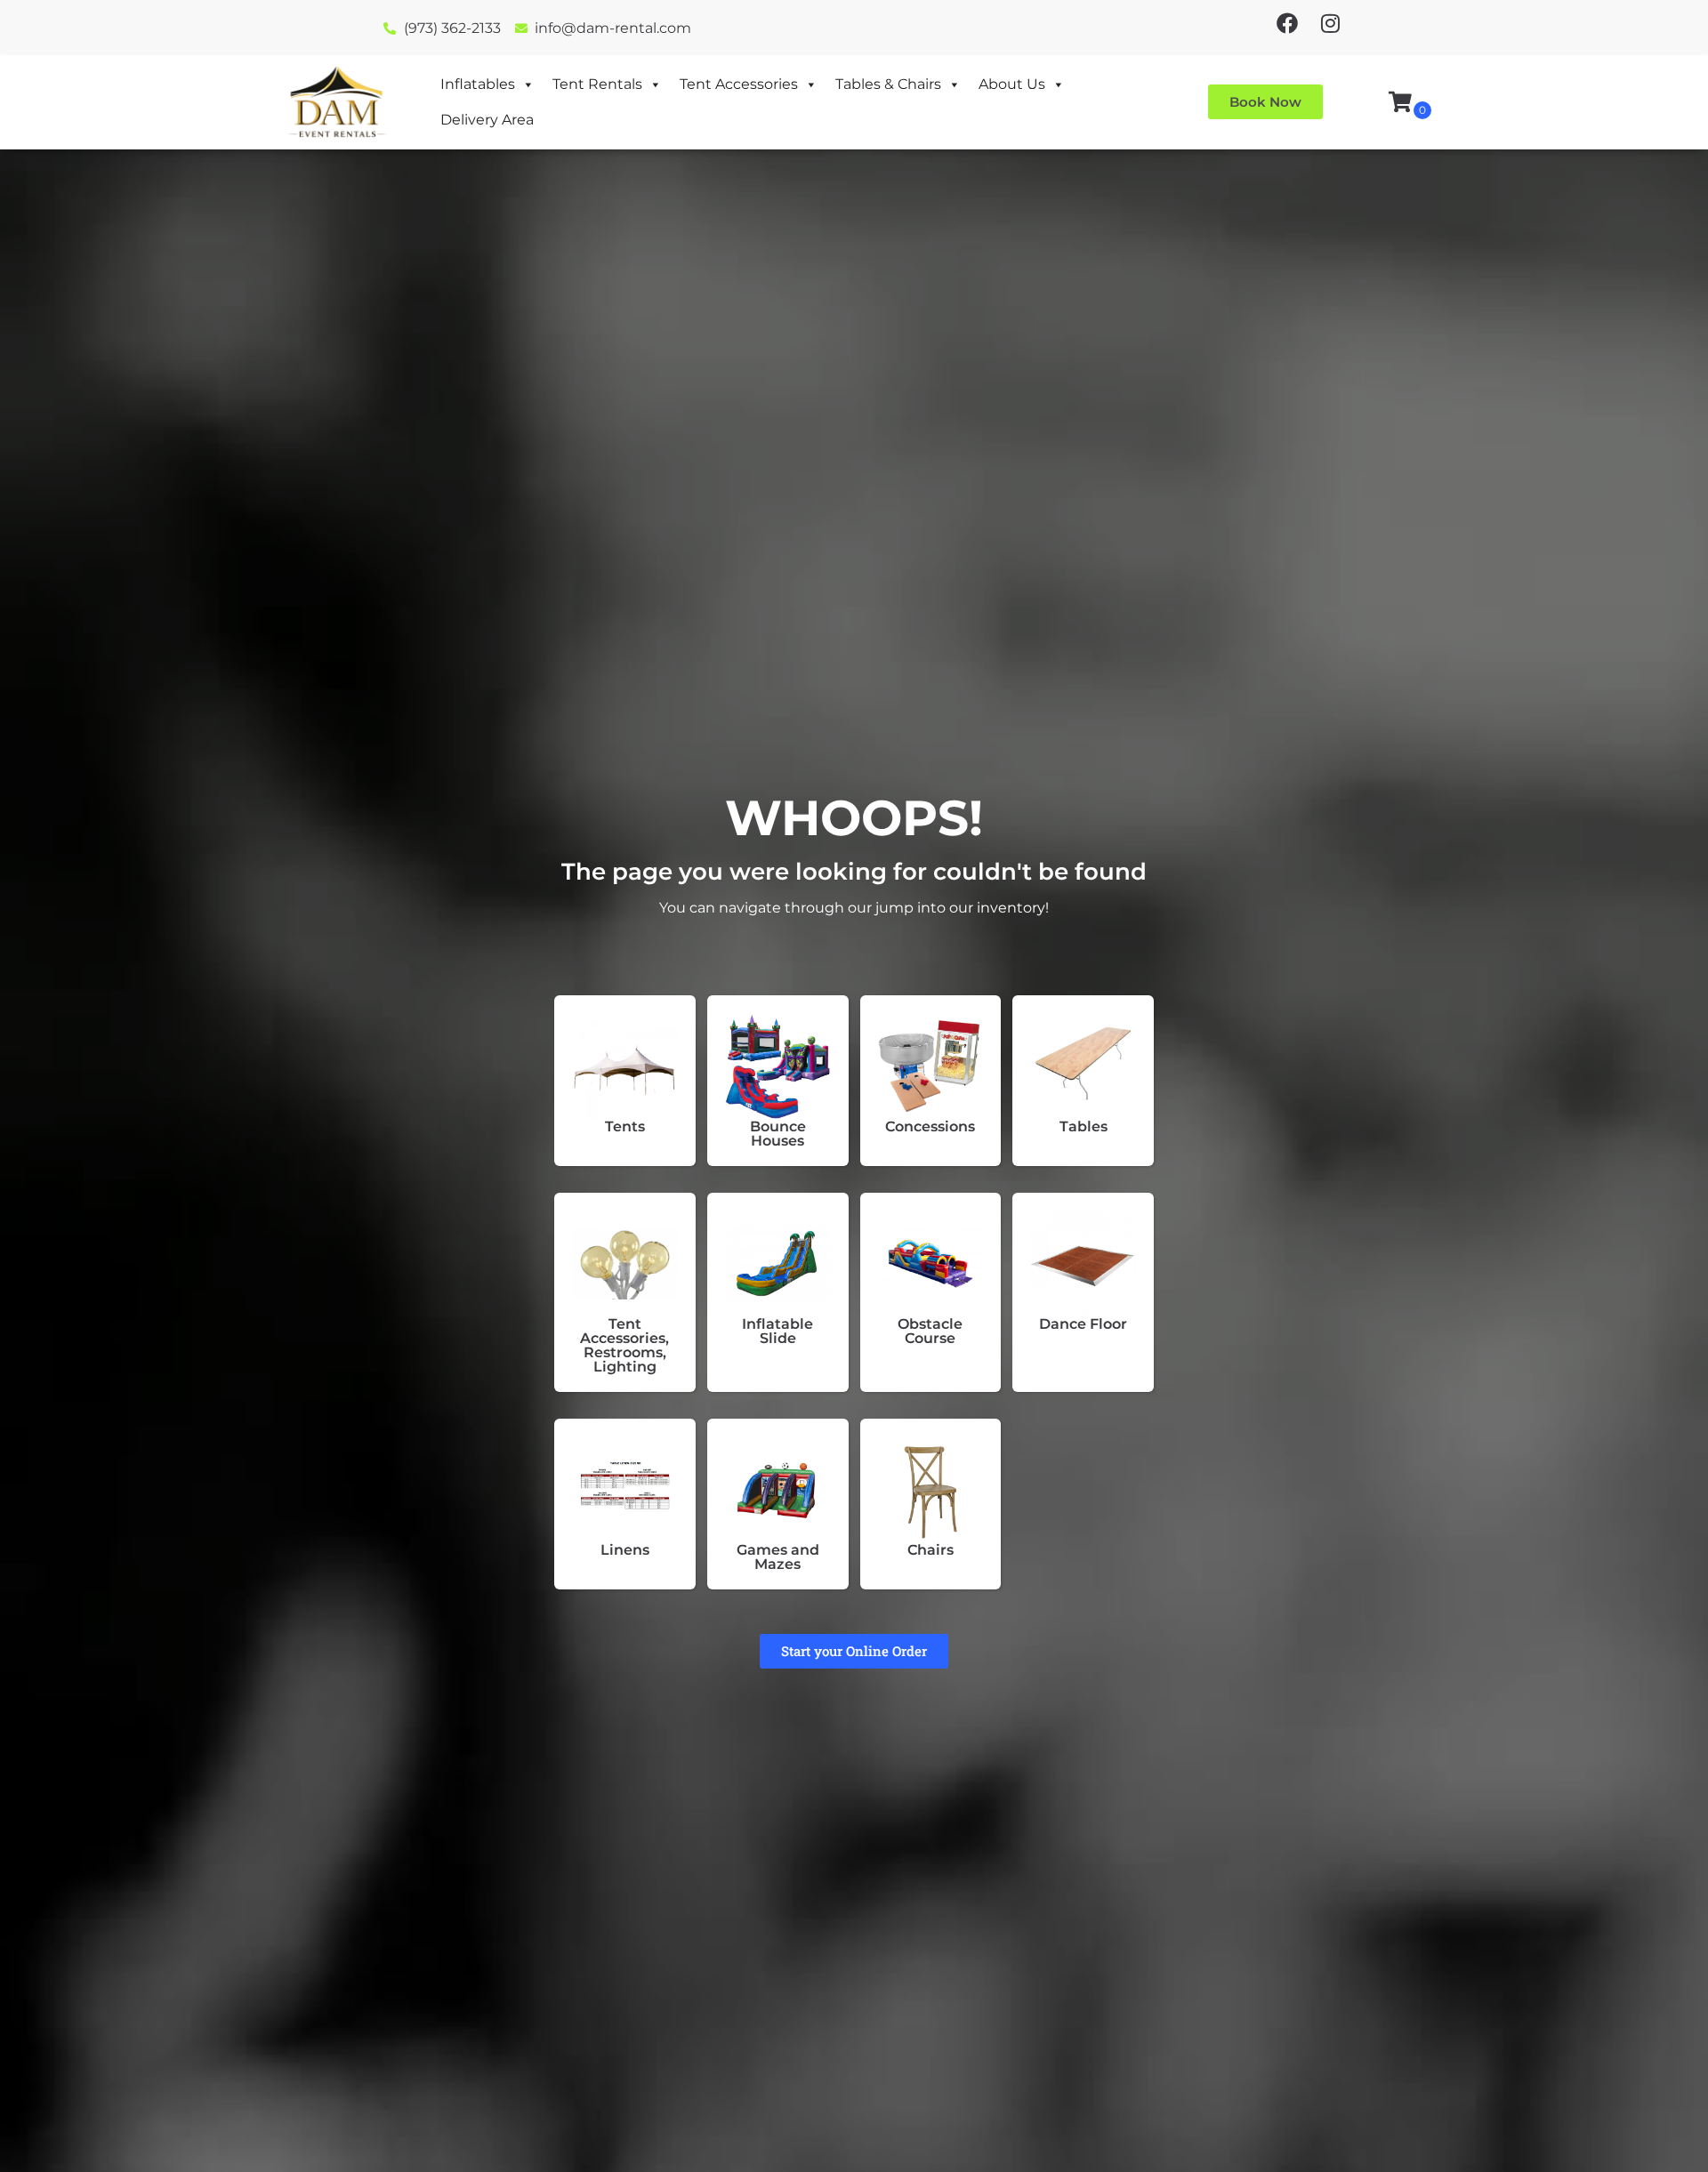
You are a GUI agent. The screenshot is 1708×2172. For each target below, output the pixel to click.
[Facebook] (1287, 23)
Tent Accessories (739, 84)
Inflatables (478, 84)
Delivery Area (487, 120)
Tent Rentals (597, 84)
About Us (1012, 84)
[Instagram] (1330, 23)
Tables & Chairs (888, 84)
